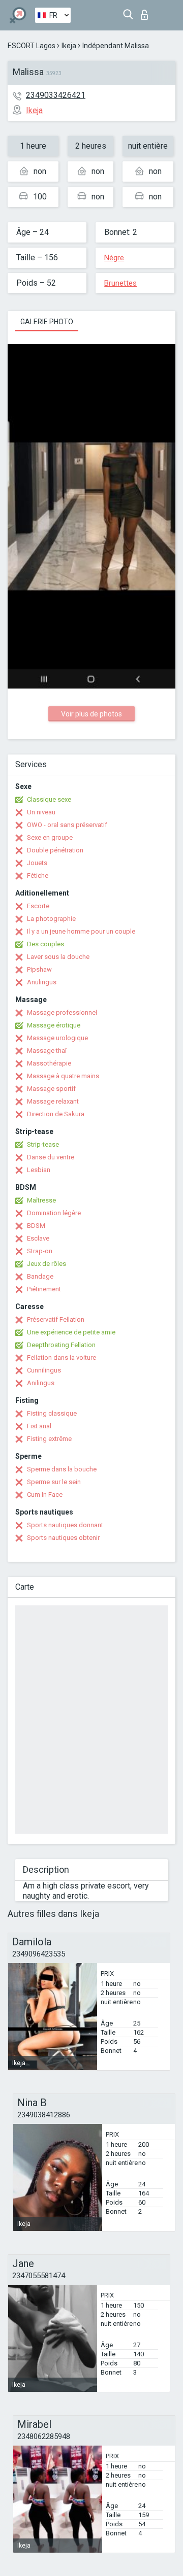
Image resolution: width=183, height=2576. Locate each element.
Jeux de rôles (47, 1264)
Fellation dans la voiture (62, 1358)
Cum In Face (45, 1495)
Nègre (114, 258)
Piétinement (44, 1289)
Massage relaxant (53, 1101)
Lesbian (39, 1170)
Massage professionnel (62, 1012)
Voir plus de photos (91, 714)
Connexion (147, 12)
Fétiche (38, 875)
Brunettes (120, 283)
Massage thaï (47, 1051)
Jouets (37, 863)
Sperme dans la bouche (62, 1469)
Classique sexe (49, 799)
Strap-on (40, 1251)
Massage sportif (51, 1089)
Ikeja (69, 46)
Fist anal (39, 1426)
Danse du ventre (51, 1157)
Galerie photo (47, 322)
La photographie (51, 919)
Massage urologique (57, 1038)
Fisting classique (52, 1413)
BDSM (36, 1226)
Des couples (45, 944)
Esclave (38, 1238)
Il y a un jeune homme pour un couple (81, 931)
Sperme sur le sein (54, 1482)
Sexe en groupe (50, 837)
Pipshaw (39, 969)
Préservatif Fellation (56, 1319)
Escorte (38, 906)
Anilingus (41, 1383)
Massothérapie (49, 1063)
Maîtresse (41, 1200)
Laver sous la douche (58, 957)
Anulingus (42, 982)
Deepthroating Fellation (61, 1345)
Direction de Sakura (56, 1114)
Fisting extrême (49, 1439)
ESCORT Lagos (32, 46)
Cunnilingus (44, 1370)
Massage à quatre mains (63, 1076)
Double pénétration (55, 850)
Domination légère (54, 1213)
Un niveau (41, 812)
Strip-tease (43, 1144)
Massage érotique (54, 1025)
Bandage (40, 1276)
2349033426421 (56, 95)
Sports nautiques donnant (65, 1525)
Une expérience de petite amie (71, 1332)
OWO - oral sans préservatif (67, 825)
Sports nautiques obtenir (63, 1538)
